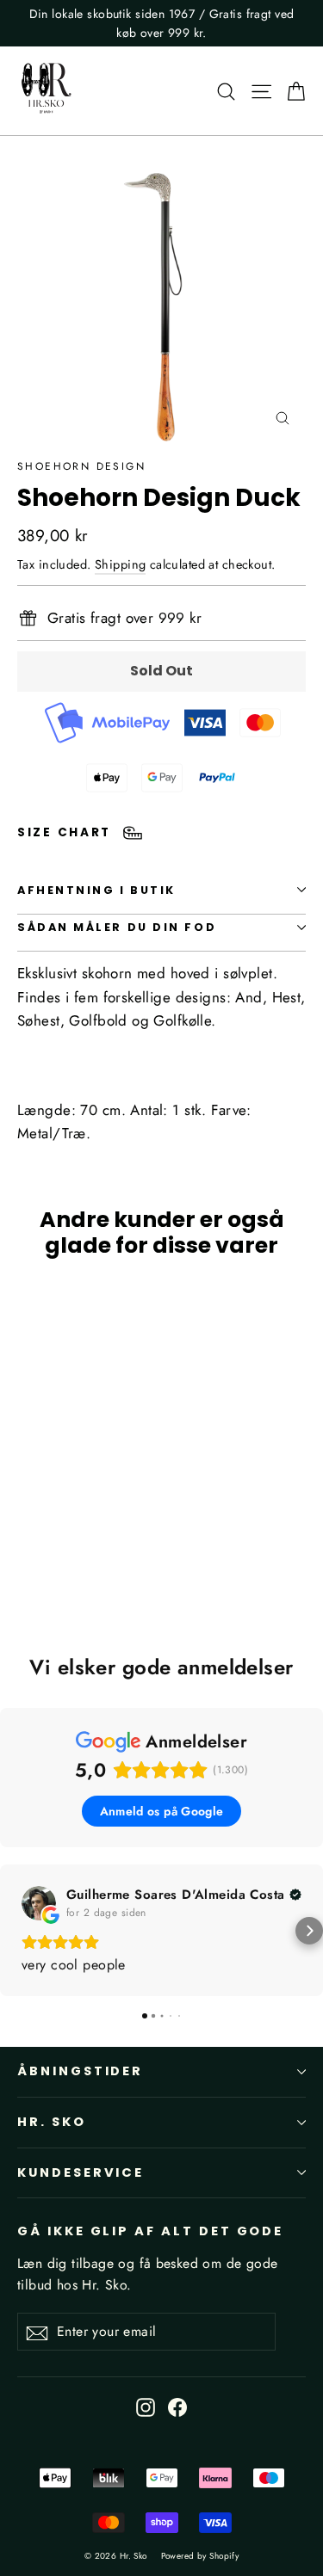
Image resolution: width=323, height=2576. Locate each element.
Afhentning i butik (96, 890)
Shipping (120, 564)
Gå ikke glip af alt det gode (150, 2231)
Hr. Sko (52, 2122)
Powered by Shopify (200, 2556)
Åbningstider (80, 2071)
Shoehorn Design (81, 466)
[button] (14, 1931)
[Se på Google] (39, 1903)
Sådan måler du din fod (117, 927)
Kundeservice (81, 2172)
